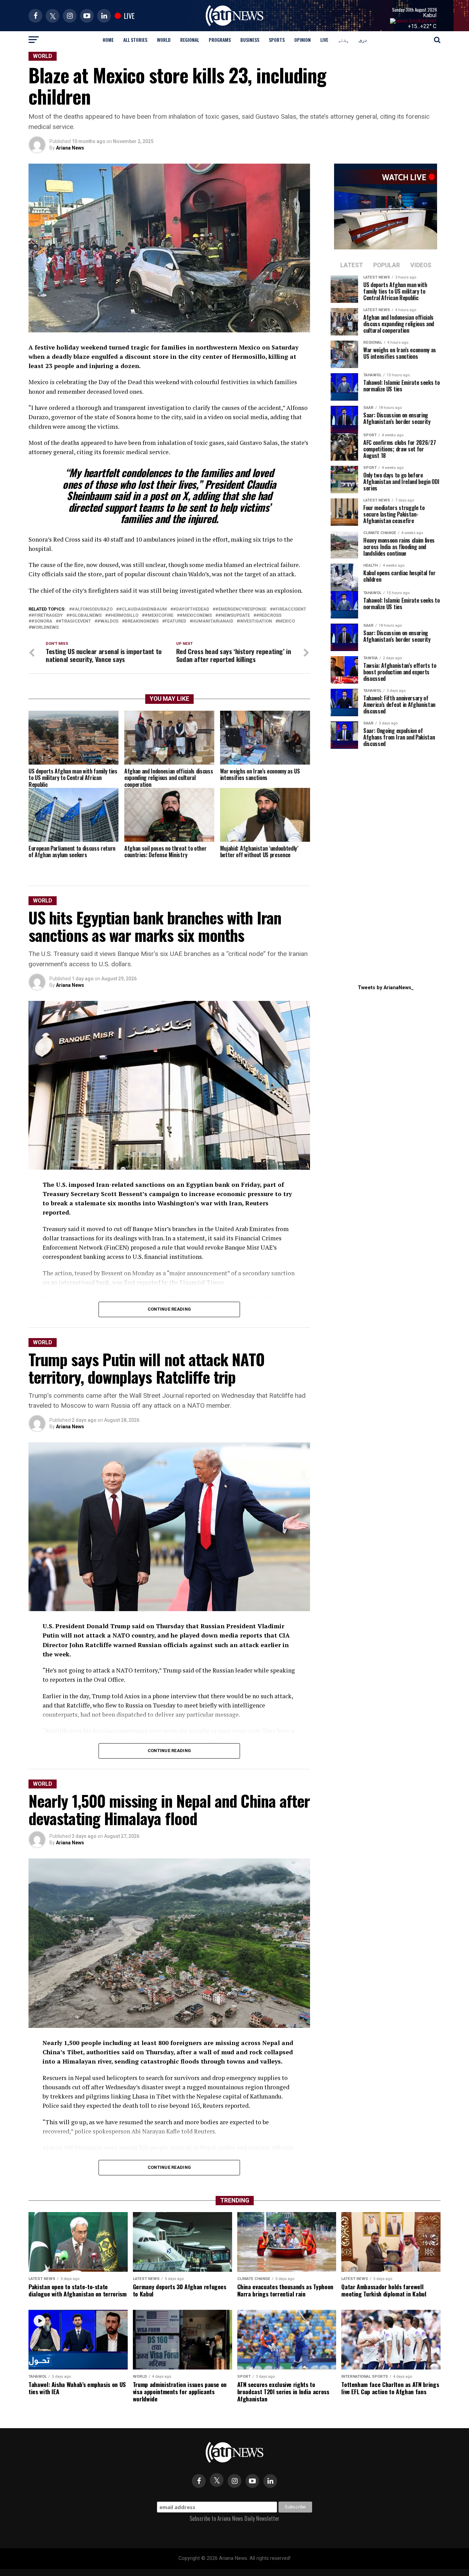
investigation (256, 621)
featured (175, 621)
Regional (190, 40)
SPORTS (277, 40)
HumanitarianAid (213, 621)
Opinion (302, 40)
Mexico (287, 621)
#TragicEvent (75, 621)
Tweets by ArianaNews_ (386, 988)
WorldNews (45, 628)
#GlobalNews (85, 616)
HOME (108, 40)
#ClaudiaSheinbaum (143, 609)
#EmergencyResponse (241, 609)
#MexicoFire (159, 616)
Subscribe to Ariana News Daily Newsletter (235, 2518)
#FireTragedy (47, 616)
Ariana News (70, 148)
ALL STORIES (135, 40)
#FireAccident (289, 609)
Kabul (430, 15)
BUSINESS (250, 40)
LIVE (324, 40)
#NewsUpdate (234, 616)
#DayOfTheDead (191, 609)
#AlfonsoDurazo (92, 609)
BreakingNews (142, 621)
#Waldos (108, 621)
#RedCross (269, 616)
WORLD (164, 40)
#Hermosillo (123, 616)
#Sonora (42, 621)
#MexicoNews (196, 616)
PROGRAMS (220, 40)
